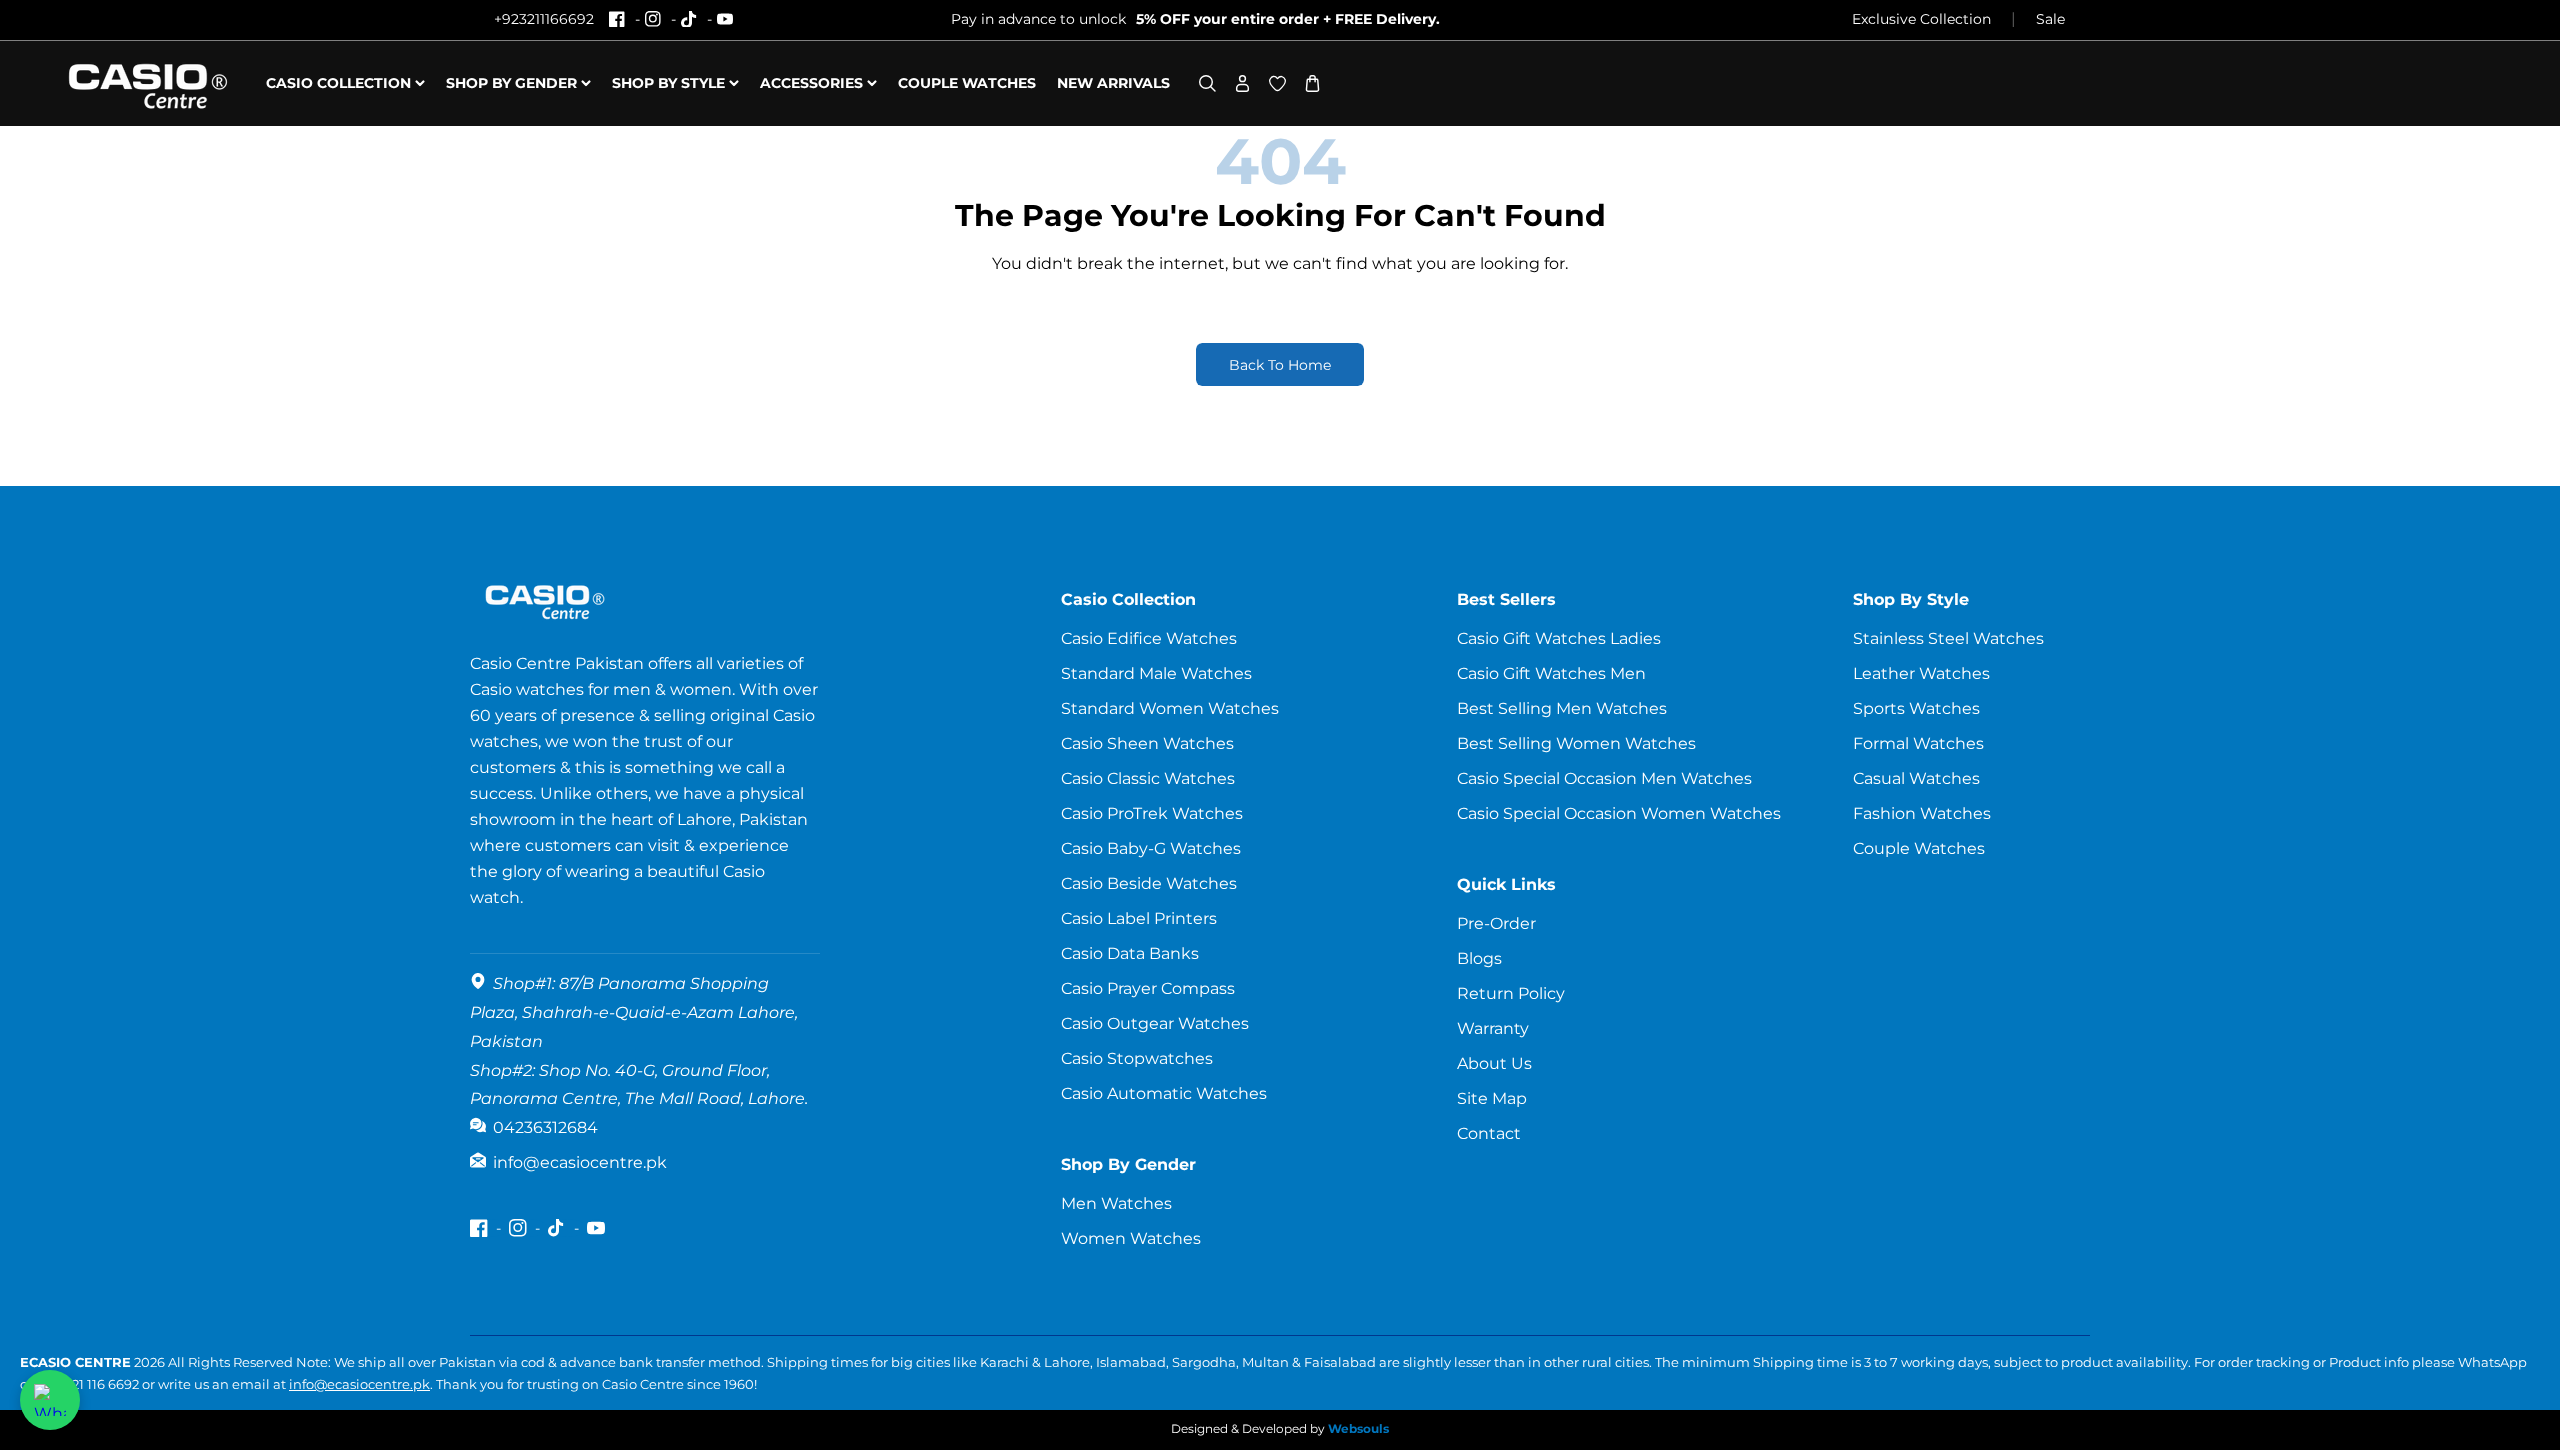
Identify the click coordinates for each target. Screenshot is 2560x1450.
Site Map (1492, 1098)
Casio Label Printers (1139, 918)
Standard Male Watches (1156, 673)
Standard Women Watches (1170, 708)
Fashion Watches (1922, 813)
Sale (2050, 19)
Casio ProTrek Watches (1152, 813)
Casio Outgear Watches (1155, 1023)
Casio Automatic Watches (1164, 1093)
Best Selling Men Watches (1562, 708)
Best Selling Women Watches (1576, 743)
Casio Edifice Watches (1149, 638)
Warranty (1493, 1028)
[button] (1207, 83)
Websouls (1358, 1428)
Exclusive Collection (1921, 19)
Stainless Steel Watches (1948, 638)
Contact (1489, 1133)
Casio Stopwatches (1137, 1058)
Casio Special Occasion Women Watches (1619, 813)
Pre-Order (1496, 923)
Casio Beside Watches (1149, 883)
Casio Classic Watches (1148, 778)
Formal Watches (1918, 743)
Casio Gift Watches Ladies (1559, 638)
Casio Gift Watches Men (1551, 673)
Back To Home (1280, 365)
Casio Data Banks (1130, 953)
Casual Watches (1916, 778)
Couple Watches (1919, 848)
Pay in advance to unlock (1195, 19)
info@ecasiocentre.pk (359, 1384)
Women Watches (1131, 1238)
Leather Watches (1921, 673)
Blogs (1479, 958)
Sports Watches (1916, 708)
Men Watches (1116, 1203)
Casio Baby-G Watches (1151, 848)
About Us (1494, 1063)
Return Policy (1511, 993)
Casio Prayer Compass (1148, 988)
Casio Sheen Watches (1147, 743)
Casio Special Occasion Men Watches (1604, 778)
